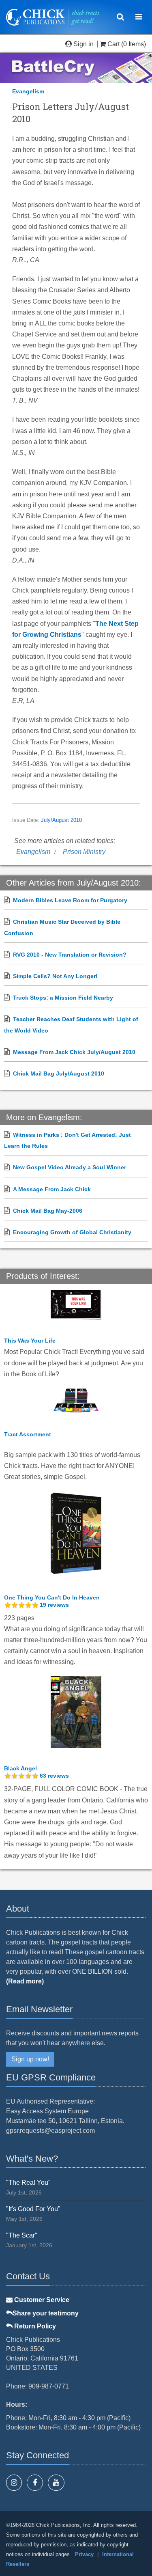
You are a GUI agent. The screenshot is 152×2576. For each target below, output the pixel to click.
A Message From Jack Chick (52, 1189)
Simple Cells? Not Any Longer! (55, 976)
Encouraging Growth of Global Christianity (72, 1232)
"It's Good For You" (33, 2209)
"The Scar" (22, 2235)
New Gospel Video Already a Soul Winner (70, 1167)
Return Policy (34, 2326)
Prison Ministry (84, 852)
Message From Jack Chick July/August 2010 (74, 1052)
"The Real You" (28, 2183)
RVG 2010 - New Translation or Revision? (70, 955)
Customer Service (41, 2300)
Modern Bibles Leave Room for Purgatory (70, 900)
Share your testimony (46, 2313)
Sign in (83, 44)
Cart (113, 44)
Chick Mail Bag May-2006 (48, 1211)
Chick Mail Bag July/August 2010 (59, 1074)
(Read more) (25, 1981)
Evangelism (28, 91)
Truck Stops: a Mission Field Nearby (63, 998)
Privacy (84, 2554)
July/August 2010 (61, 820)
